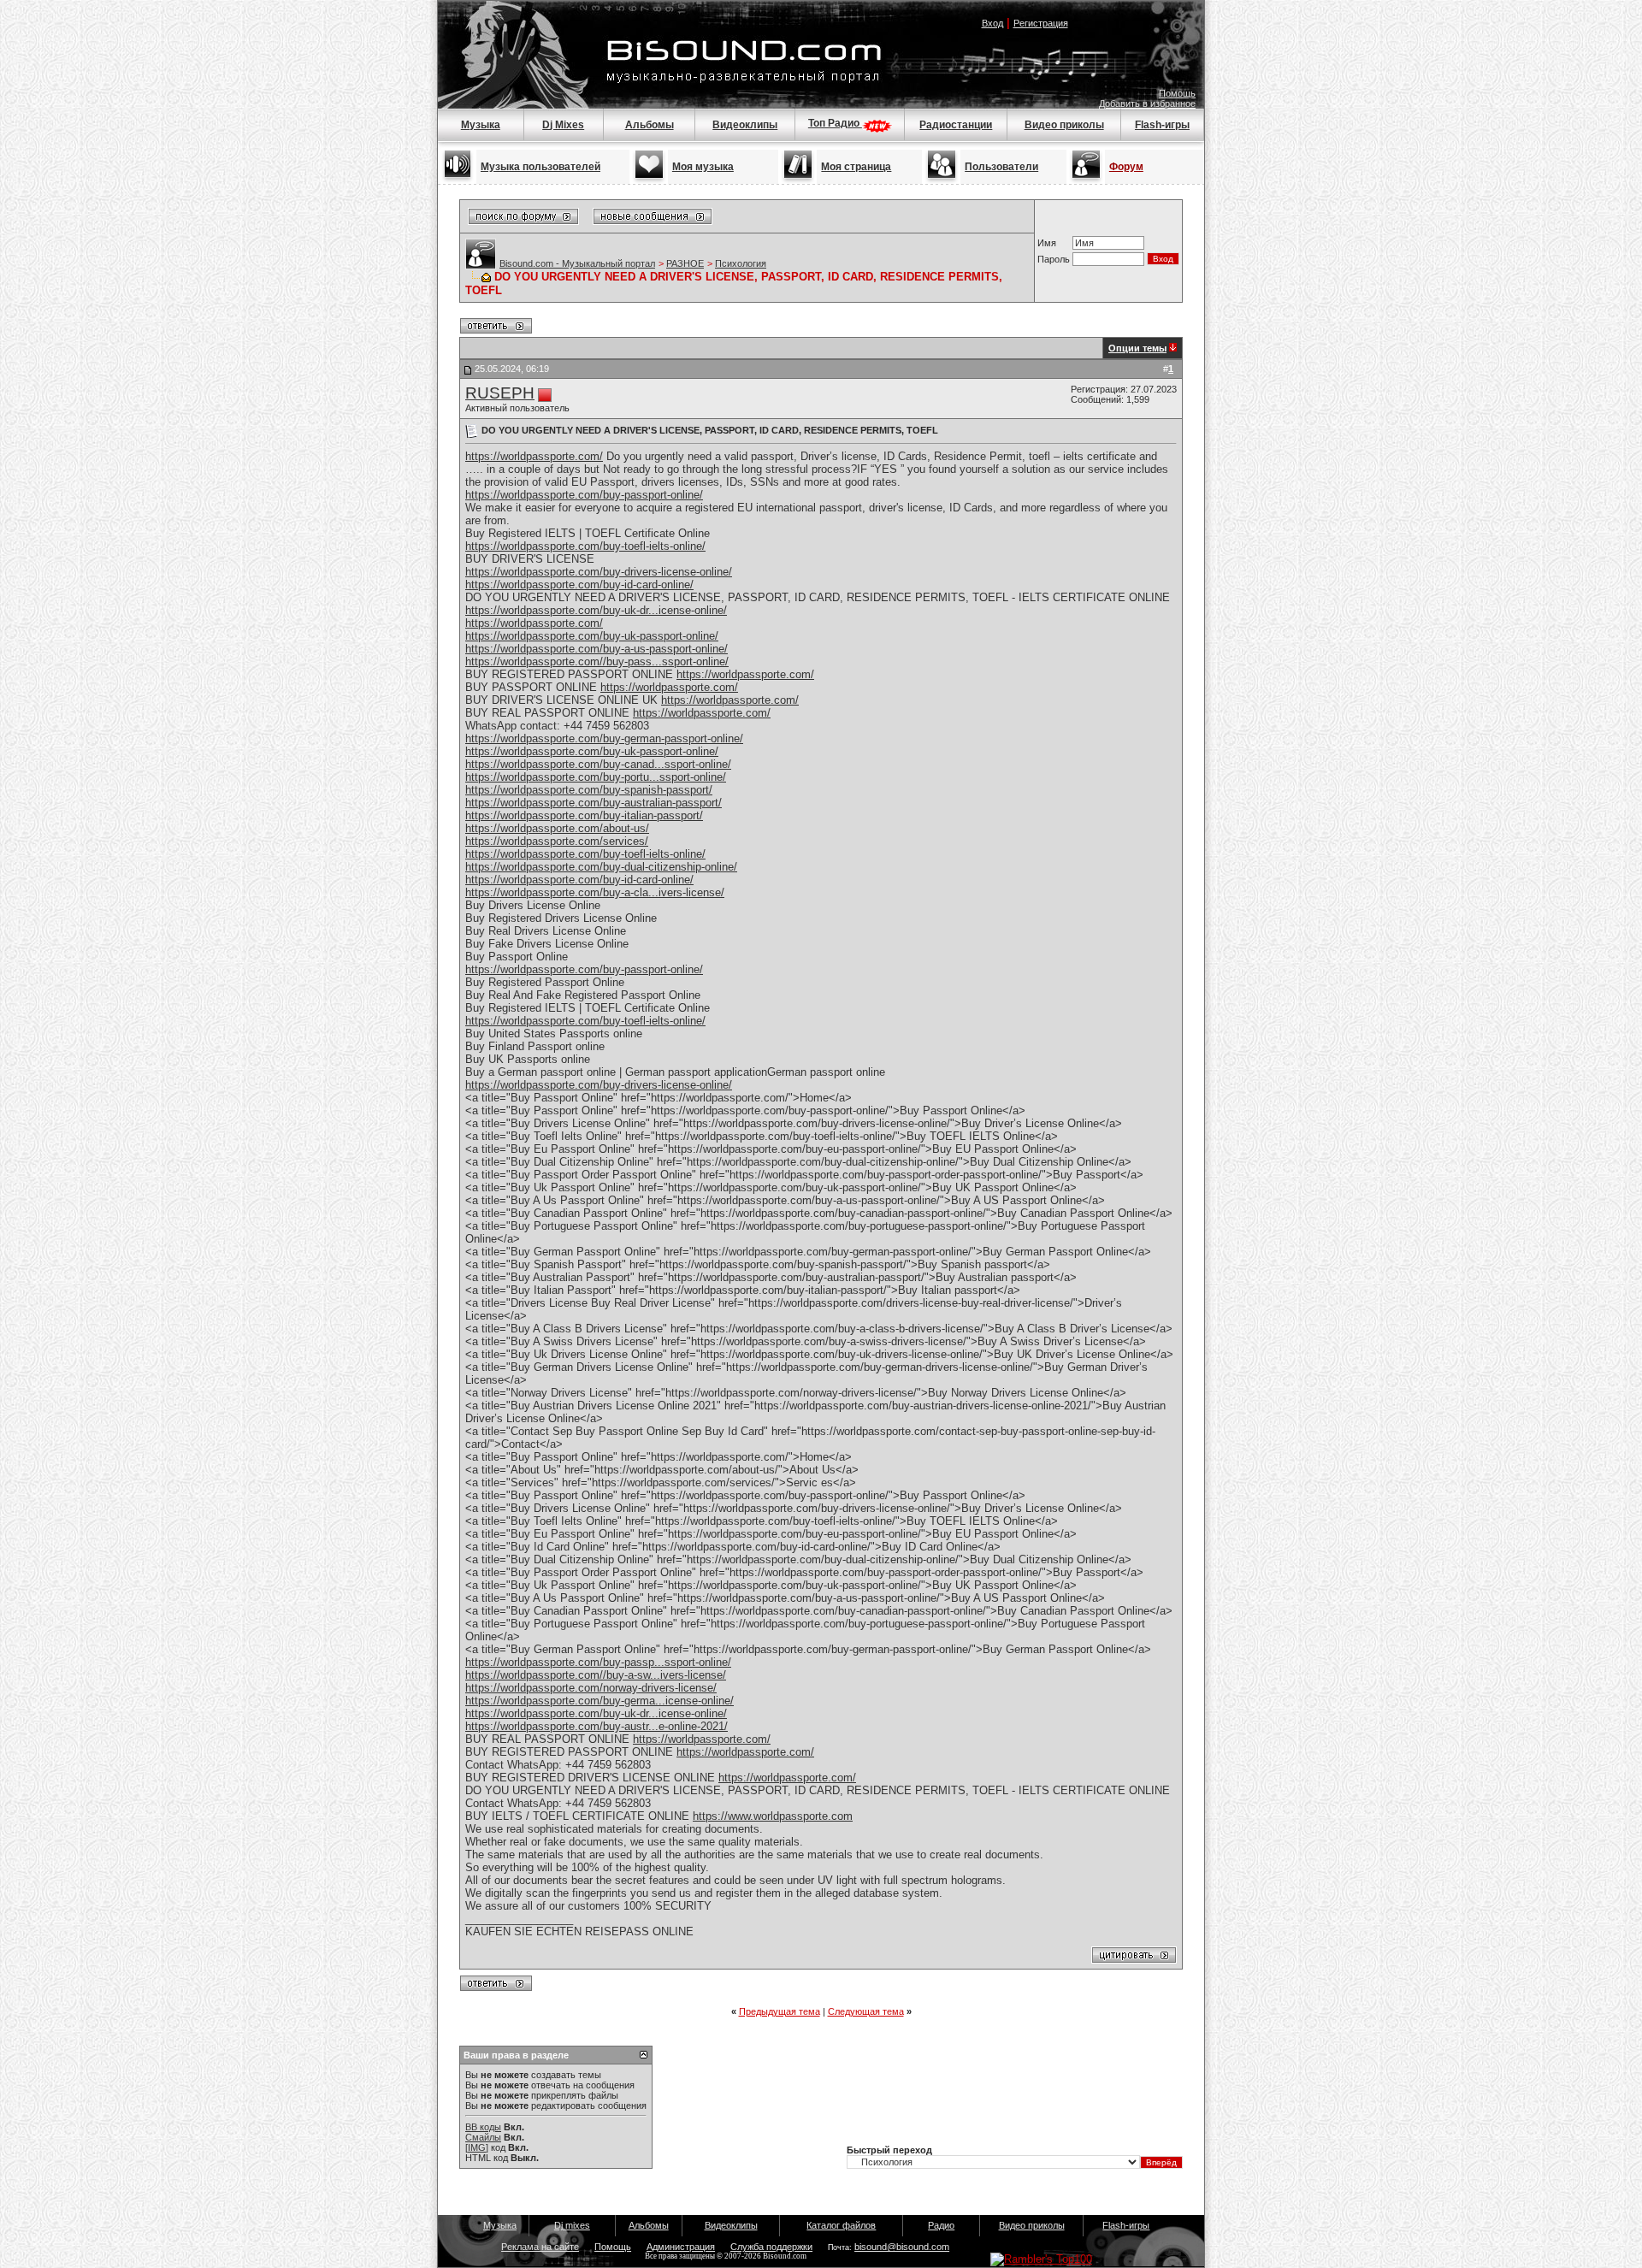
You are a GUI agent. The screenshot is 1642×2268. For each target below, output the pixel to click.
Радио (941, 2225)
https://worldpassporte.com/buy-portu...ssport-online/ (596, 777)
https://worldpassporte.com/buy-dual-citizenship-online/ (601, 867)
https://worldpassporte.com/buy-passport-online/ (584, 495)
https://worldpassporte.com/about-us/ (557, 828)
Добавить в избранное (1147, 103)
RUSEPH (500, 393)
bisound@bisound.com (902, 2247)
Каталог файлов (841, 2225)
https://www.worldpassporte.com (773, 1816)
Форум (1126, 167)
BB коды (483, 2127)
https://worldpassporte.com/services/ (557, 841)
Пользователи (1001, 167)
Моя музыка (703, 167)
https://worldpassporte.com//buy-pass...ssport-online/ (597, 661)
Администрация (681, 2247)
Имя (1047, 243)
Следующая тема (866, 2011)
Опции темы (1137, 348)
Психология (741, 263)
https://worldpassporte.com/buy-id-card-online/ (579, 585)
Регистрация (1041, 23)
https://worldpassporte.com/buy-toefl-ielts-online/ (585, 546)
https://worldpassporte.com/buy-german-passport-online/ (604, 738)
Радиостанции (956, 125)
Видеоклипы (745, 125)
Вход (992, 23)
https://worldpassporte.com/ (534, 456)
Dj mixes (572, 2225)
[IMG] (477, 2147)
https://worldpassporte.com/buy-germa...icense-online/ (600, 1701)
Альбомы (650, 125)
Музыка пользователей (540, 167)
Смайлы (483, 2137)
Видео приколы (1064, 125)
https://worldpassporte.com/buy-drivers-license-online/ (599, 572)
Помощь (1177, 93)
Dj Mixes (563, 125)
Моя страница (856, 167)
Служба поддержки (771, 2247)
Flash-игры (1162, 125)
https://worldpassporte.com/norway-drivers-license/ (591, 1688)
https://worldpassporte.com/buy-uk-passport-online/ (592, 636)
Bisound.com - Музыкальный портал (577, 263)
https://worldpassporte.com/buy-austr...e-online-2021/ (597, 1726)
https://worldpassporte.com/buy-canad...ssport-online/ (598, 764)
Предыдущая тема (780, 2011)
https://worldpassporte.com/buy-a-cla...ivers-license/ (595, 892)
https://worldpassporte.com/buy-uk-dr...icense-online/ (596, 610)
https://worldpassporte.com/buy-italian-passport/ (584, 815)
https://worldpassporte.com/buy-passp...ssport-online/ (598, 1662)
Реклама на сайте (540, 2247)
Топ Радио (835, 123)
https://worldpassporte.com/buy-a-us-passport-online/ (597, 649)
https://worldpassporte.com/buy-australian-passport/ (594, 803)
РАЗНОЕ (685, 263)
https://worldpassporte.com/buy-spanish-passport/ (589, 790)
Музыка (481, 125)
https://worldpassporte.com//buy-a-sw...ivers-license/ (596, 1675)
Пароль (1054, 259)
